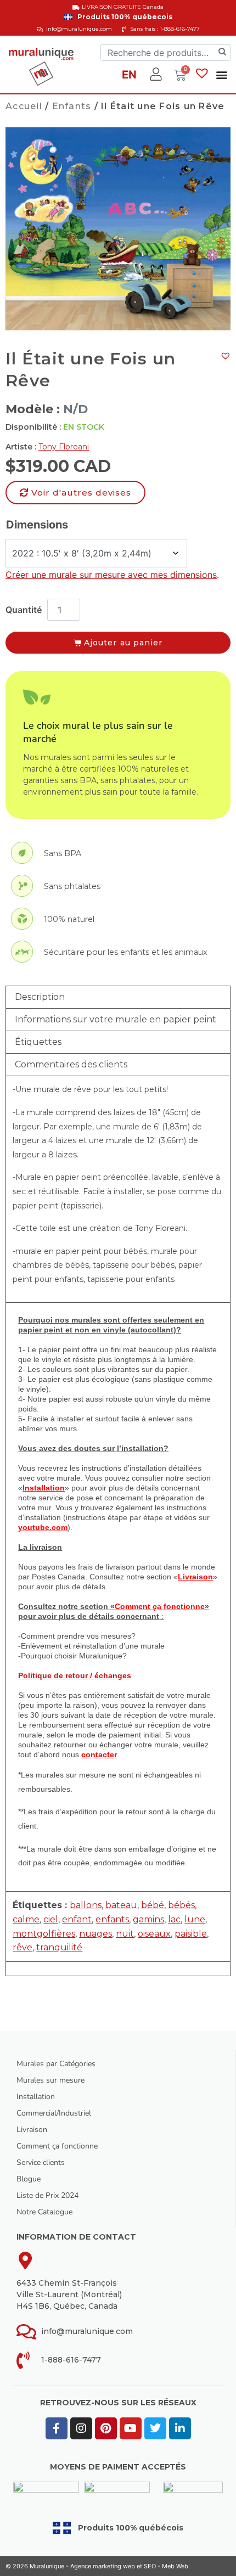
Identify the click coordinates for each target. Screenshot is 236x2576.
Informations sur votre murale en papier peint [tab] (116, 1019)
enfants (112, 1919)
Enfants (72, 106)
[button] (222, 74)
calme (26, 1919)
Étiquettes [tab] (38, 1042)
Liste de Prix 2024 (47, 2195)
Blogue (29, 2179)
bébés (181, 1905)
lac (174, 1919)
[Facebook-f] (57, 2428)
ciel (51, 1919)
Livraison (32, 2130)
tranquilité (59, 1947)
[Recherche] (222, 52)
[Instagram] (81, 2428)
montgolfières (44, 1934)
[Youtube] (131, 2428)
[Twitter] (155, 2428)
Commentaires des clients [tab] (71, 1064)
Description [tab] (40, 997)
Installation (36, 2097)
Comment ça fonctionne (57, 2146)
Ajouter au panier (123, 643)
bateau (121, 1905)
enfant (77, 1919)
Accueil (24, 106)
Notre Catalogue (44, 2212)
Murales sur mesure (50, 2080)
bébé (153, 1905)
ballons (86, 1905)
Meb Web (175, 2566)
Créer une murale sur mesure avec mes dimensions (111, 575)
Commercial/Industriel (54, 2113)
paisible (191, 1934)
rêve (23, 1947)
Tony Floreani (64, 447)
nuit (125, 1934)
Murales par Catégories (56, 2064)
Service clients (41, 2162)
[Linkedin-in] (180, 2428)
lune (195, 1919)
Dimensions (37, 525)
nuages (95, 1934)
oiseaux (154, 1934)
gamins (148, 1919)
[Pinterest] (106, 2428)
